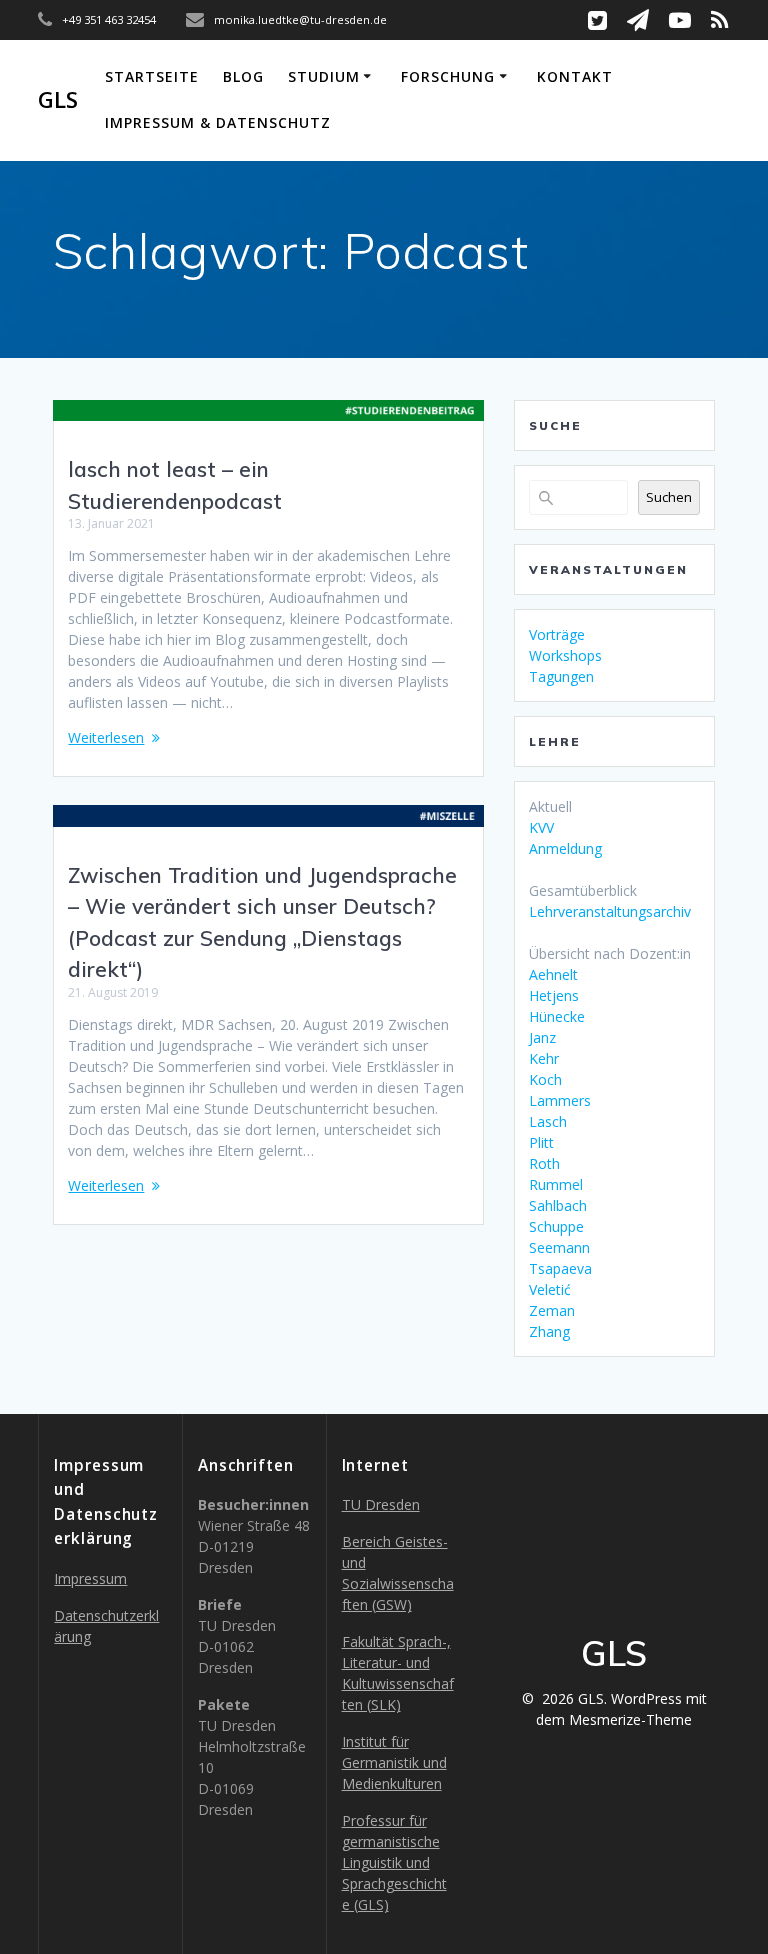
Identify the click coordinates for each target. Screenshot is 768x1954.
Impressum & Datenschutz (218, 122)
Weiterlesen (106, 737)
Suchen (669, 497)
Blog (243, 76)
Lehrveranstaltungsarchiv (610, 911)
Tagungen (561, 676)
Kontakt (575, 76)
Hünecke (557, 1016)
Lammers (560, 1100)
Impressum (90, 1578)
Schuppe (556, 1226)
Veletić (550, 1289)
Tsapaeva (560, 1268)
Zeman (552, 1310)
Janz (542, 1037)
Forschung (448, 76)
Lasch (548, 1121)
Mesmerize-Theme (630, 1719)
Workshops (565, 655)
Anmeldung (565, 848)
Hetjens (554, 995)
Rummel (556, 1184)
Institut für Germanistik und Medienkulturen (394, 1762)
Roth (544, 1163)
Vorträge (557, 634)
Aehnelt (553, 974)
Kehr (544, 1058)
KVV (541, 827)
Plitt (541, 1142)
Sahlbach (558, 1205)
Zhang (549, 1331)
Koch (545, 1079)
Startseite (152, 76)
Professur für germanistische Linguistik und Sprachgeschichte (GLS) (394, 1862)
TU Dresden (381, 1504)
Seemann (559, 1247)
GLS (58, 100)
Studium (324, 76)
